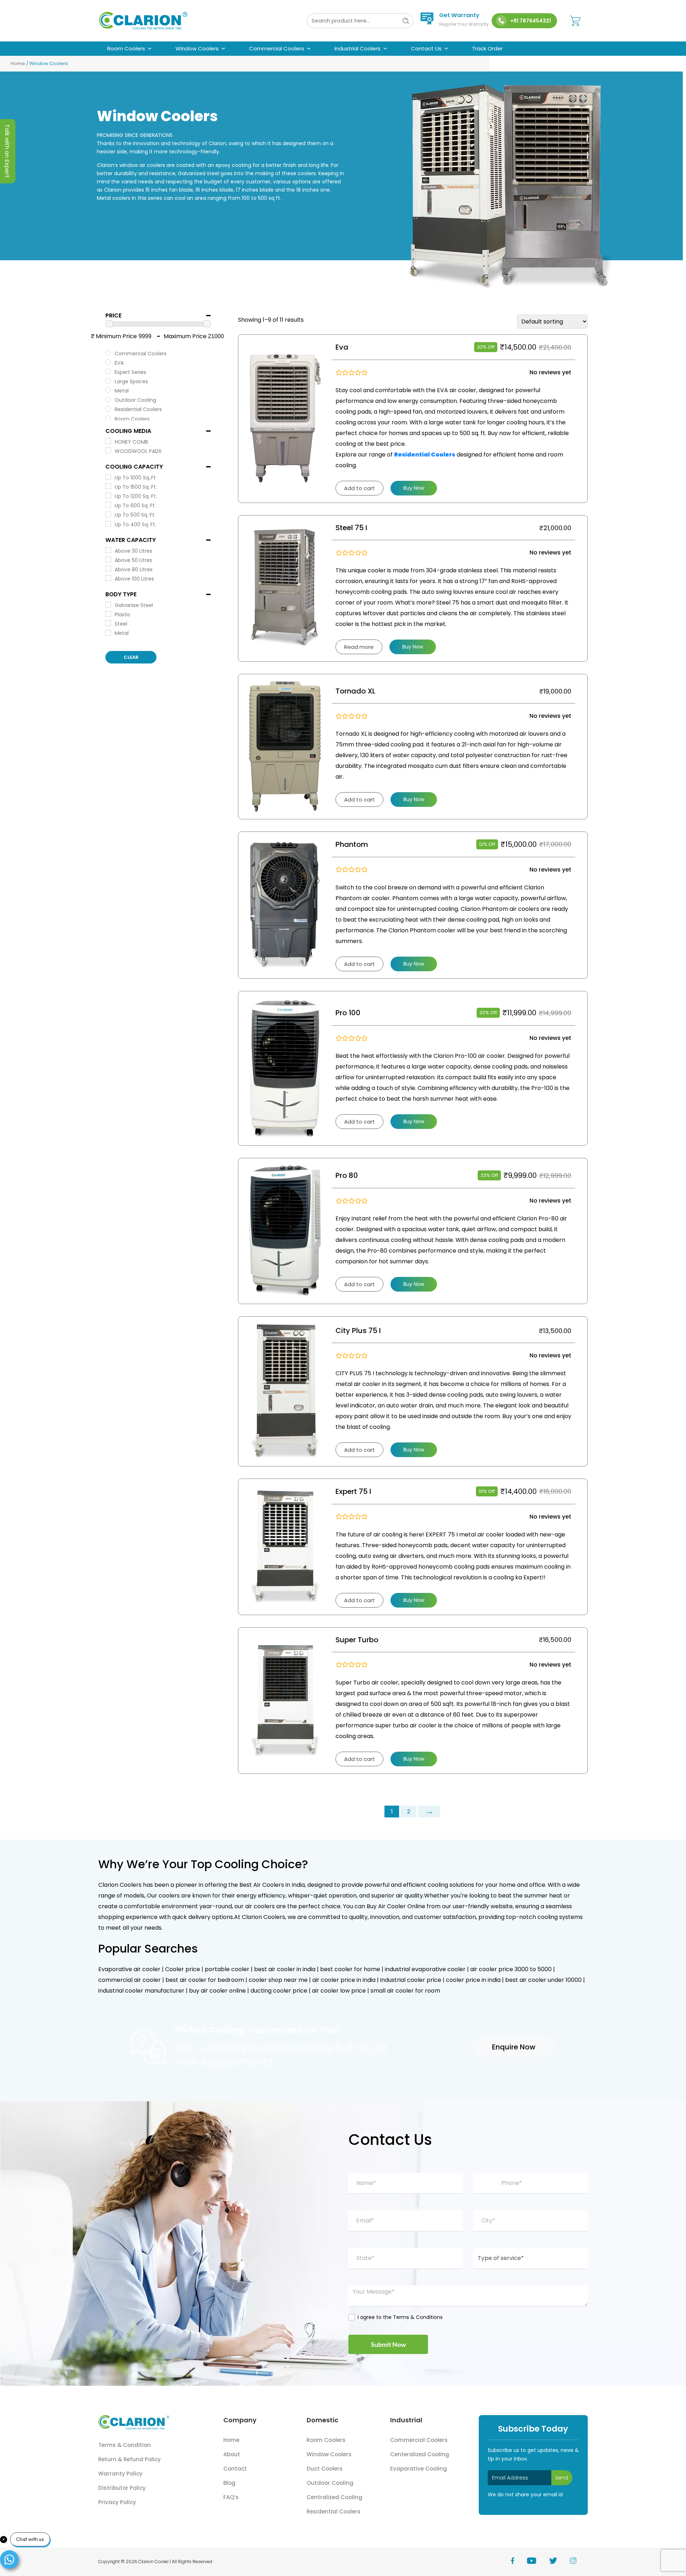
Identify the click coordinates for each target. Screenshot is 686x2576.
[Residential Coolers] (108, 409)
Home (18, 63)
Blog (229, 2483)
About (232, 2454)
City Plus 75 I (358, 1331)
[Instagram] (579, 2562)
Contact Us (426, 48)
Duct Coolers (325, 2469)
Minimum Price (116, 336)
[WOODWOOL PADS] (108, 450)
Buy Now (414, 488)
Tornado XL (356, 691)
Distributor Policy (122, 2488)
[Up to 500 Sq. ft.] (108, 514)
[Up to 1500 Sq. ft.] (108, 486)
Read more (359, 647)
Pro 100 (348, 1013)
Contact (235, 2469)
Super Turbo (357, 1640)
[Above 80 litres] (108, 569)
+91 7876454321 (531, 21)
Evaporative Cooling (419, 2469)
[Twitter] (560, 2562)
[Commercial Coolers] (108, 353)
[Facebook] (519, 2562)
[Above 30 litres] (108, 550)
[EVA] (108, 362)
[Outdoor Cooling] (108, 399)
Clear (131, 657)
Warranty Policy (120, 2474)
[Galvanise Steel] (108, 604)
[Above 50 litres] (108, 559)
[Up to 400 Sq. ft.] (108, 524)
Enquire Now (514, 2047)
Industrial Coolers (357, 48)
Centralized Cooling (334, 2497)
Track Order (487, 48)
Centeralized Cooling (420, 2454)
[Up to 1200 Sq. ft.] (108, 495)
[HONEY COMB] (108, 441)
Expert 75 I (353, 1491)
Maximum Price (185, 336)
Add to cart (359, 488)
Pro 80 (347, 1175)
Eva (342, 347)
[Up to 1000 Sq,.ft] (108, 477)
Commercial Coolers (277, 48)
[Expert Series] (108, 371)
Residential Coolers (334, 2511)
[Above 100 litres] (108, 578)
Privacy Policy (117, 2502)
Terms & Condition (125, 2445)
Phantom (352, 844)
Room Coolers (126, 48)
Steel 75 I (351, 528)
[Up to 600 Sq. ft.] (108, 505)
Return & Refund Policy (130, 2459)
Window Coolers (197, 48)
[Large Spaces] (108, 381)
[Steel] (108, 623)
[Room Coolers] (108, 418)
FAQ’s (231, 2497)
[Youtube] (538, 2562)
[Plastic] (108, 614)
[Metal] (108, 390)
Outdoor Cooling (330, 2483)
